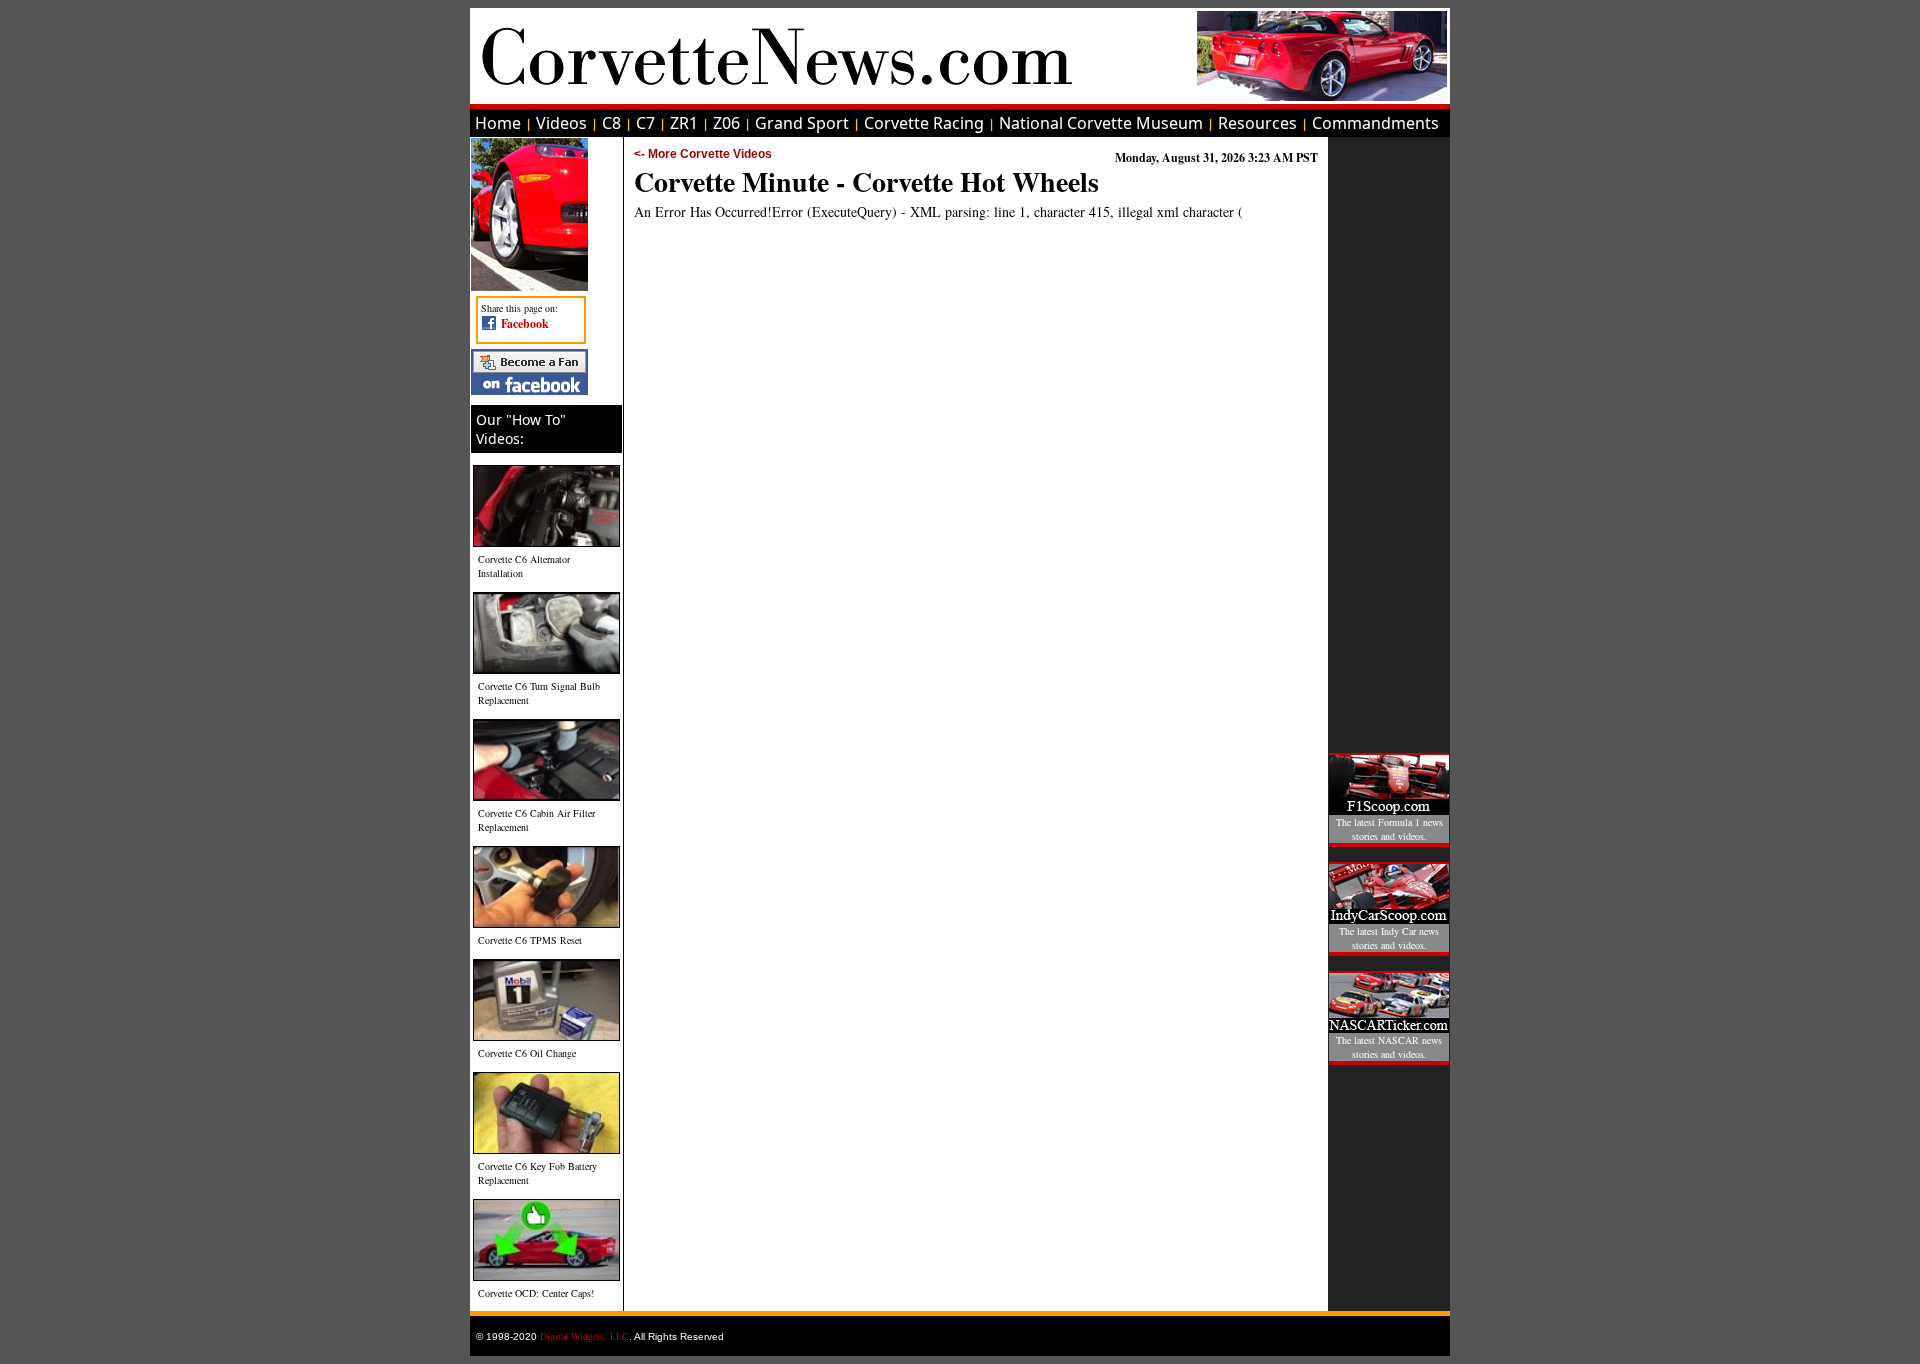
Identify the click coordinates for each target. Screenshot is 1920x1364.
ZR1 (684, 123)
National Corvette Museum (1101, 123)
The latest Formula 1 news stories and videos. (1389, 829)
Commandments (1375, 123)
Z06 (726, 123)
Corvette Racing (924, 123)
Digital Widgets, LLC (584, 1336)
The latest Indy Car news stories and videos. (1389, 938)
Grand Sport (802, 123)
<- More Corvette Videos (703, 154)
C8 (611, 123)
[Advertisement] (1389, 438)
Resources (1257, 123)
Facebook (525, 323)
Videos (561, 123)
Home (498, 123)
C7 (645, 123)
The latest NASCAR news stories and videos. (1389, 1047)
